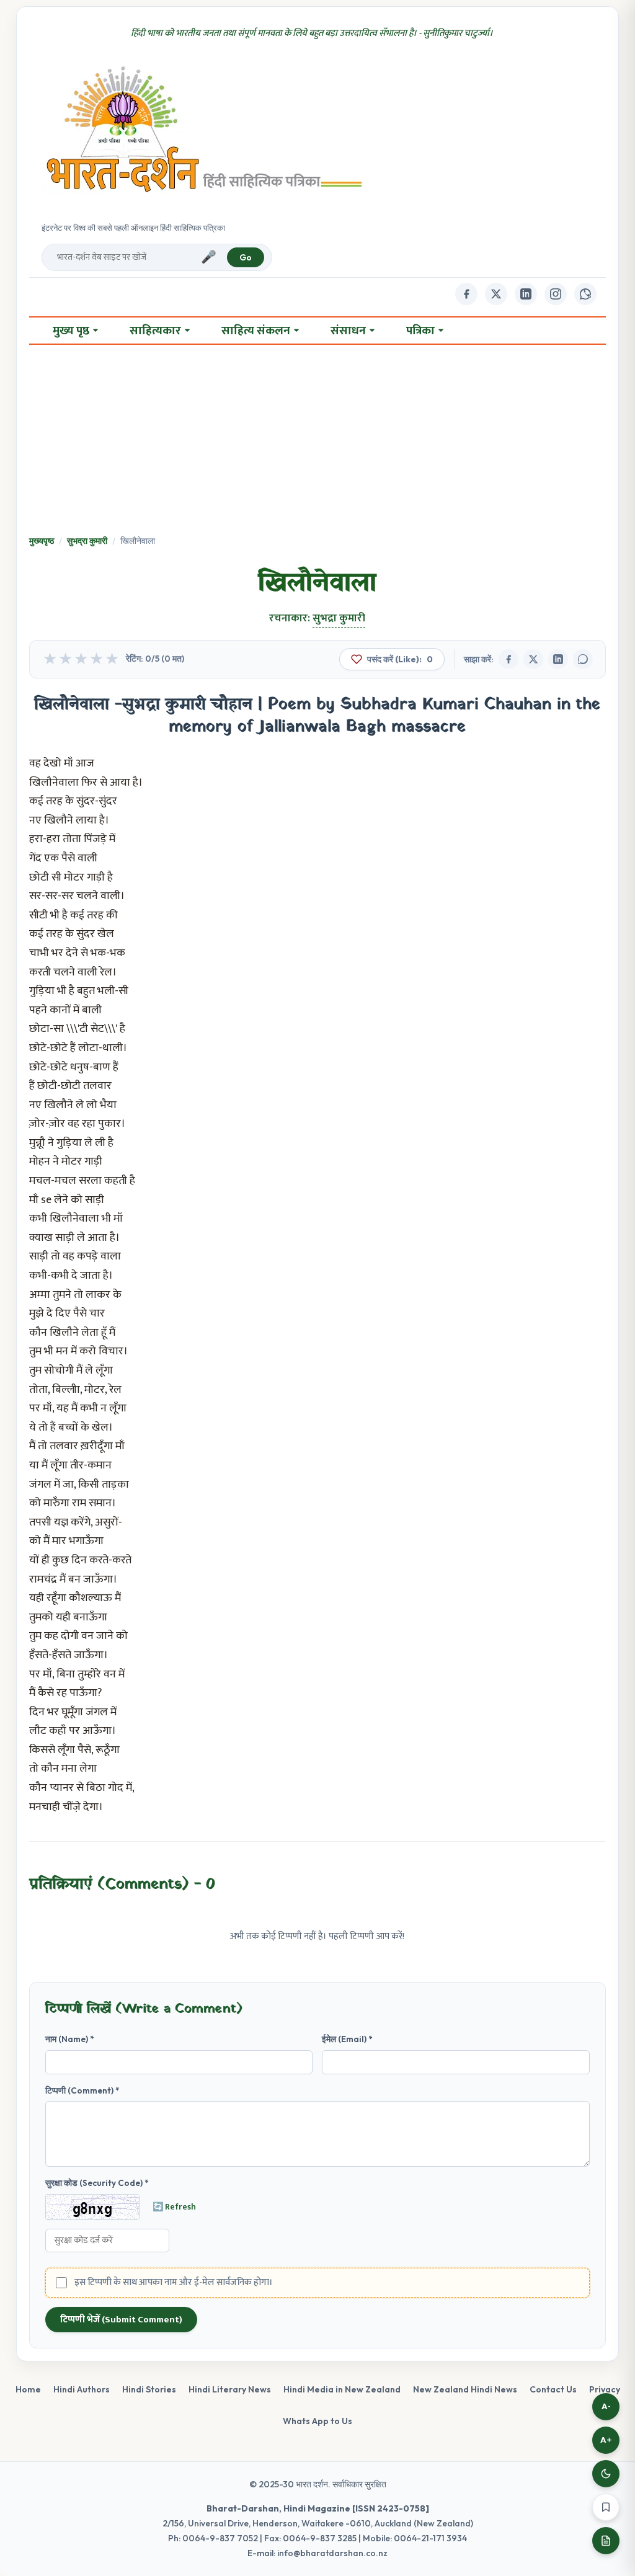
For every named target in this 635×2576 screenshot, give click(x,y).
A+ (606, 2440)
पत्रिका (420, 331)
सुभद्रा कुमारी (87, 541)
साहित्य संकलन (256, 331)
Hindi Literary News (230, 2389)
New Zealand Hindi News (465, 2389)
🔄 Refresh (174, 2207)
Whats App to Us (317, 2421)
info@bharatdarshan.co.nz (332, 2553)
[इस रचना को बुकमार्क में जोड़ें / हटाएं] (606, 2507)
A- (606, 2406)
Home (28, 2389)
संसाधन (348, 331)
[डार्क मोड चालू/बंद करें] (606, 2474)
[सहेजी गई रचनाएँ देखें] (606, 2541)
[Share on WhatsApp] (583, 659)
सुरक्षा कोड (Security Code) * (97, 2183)
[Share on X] (533, 659)
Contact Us (553, 2389)
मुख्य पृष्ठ (71, 331)
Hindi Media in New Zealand (342, 2389)
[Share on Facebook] (508, 659)
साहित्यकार (155, 331)
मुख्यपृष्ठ (42, 541)
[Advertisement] (318, 441)
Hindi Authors (82, 2389)
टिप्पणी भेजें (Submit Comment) (121, 2320)
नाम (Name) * (70, 2039)
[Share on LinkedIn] (558, 659)
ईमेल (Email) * (347, 2039)
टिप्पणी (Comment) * (82, 2090)
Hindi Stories (149, 2389)
